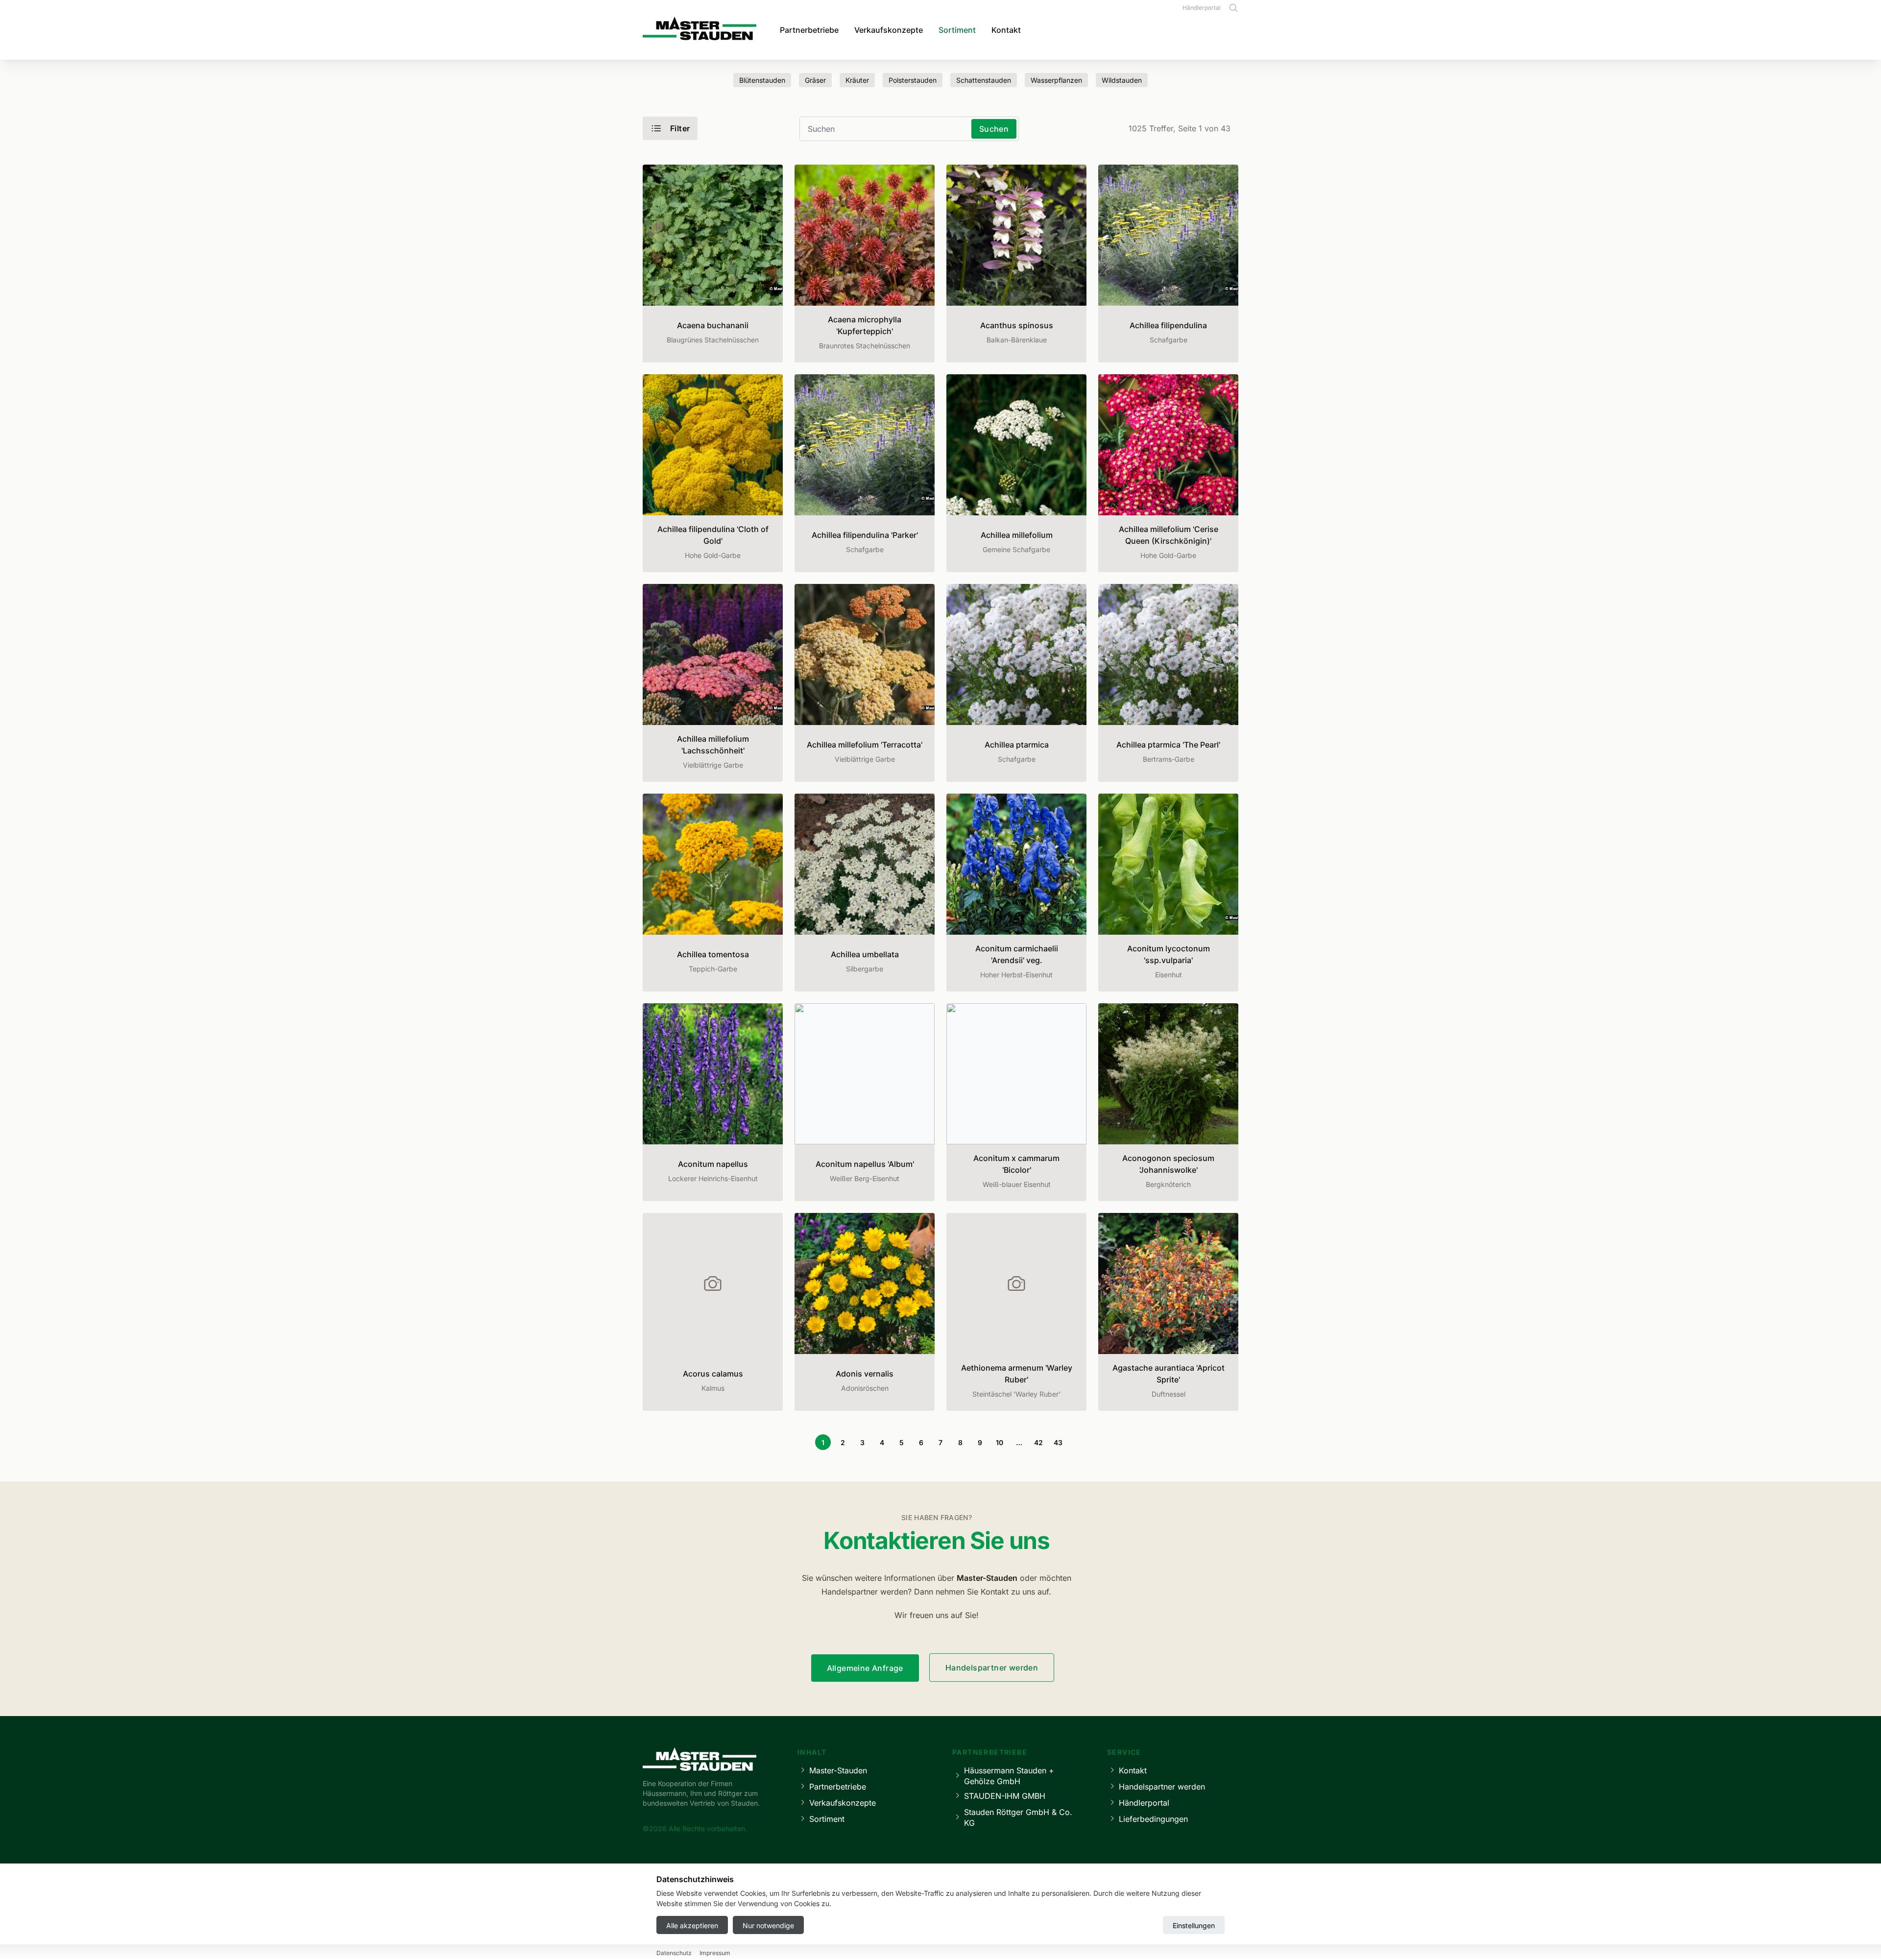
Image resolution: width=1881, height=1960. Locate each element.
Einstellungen (1194, 1925)
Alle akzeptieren (692, 1925)
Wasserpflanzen (1056, 80)
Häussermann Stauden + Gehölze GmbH (1009, 1776)
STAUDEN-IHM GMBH (1005, 1796)
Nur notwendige (768, 1925)
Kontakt (1006, 30)
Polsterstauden (913, 80)
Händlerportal (1202, 8)
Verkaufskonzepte (889, 30)
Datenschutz (674, 1953)
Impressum (715, 1953)
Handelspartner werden (992, 1668)
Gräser (815, 80)
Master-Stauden (838, 1770)
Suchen (994, 129)
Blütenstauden (762, 80)
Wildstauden (1122, 80)
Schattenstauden (984, 80)
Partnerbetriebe (809, 30)
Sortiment (957, 30)
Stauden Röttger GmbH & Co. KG (1018, 1817)
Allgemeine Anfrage (865, 1668)
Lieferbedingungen (1153, 1819)
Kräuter (857, 80)
